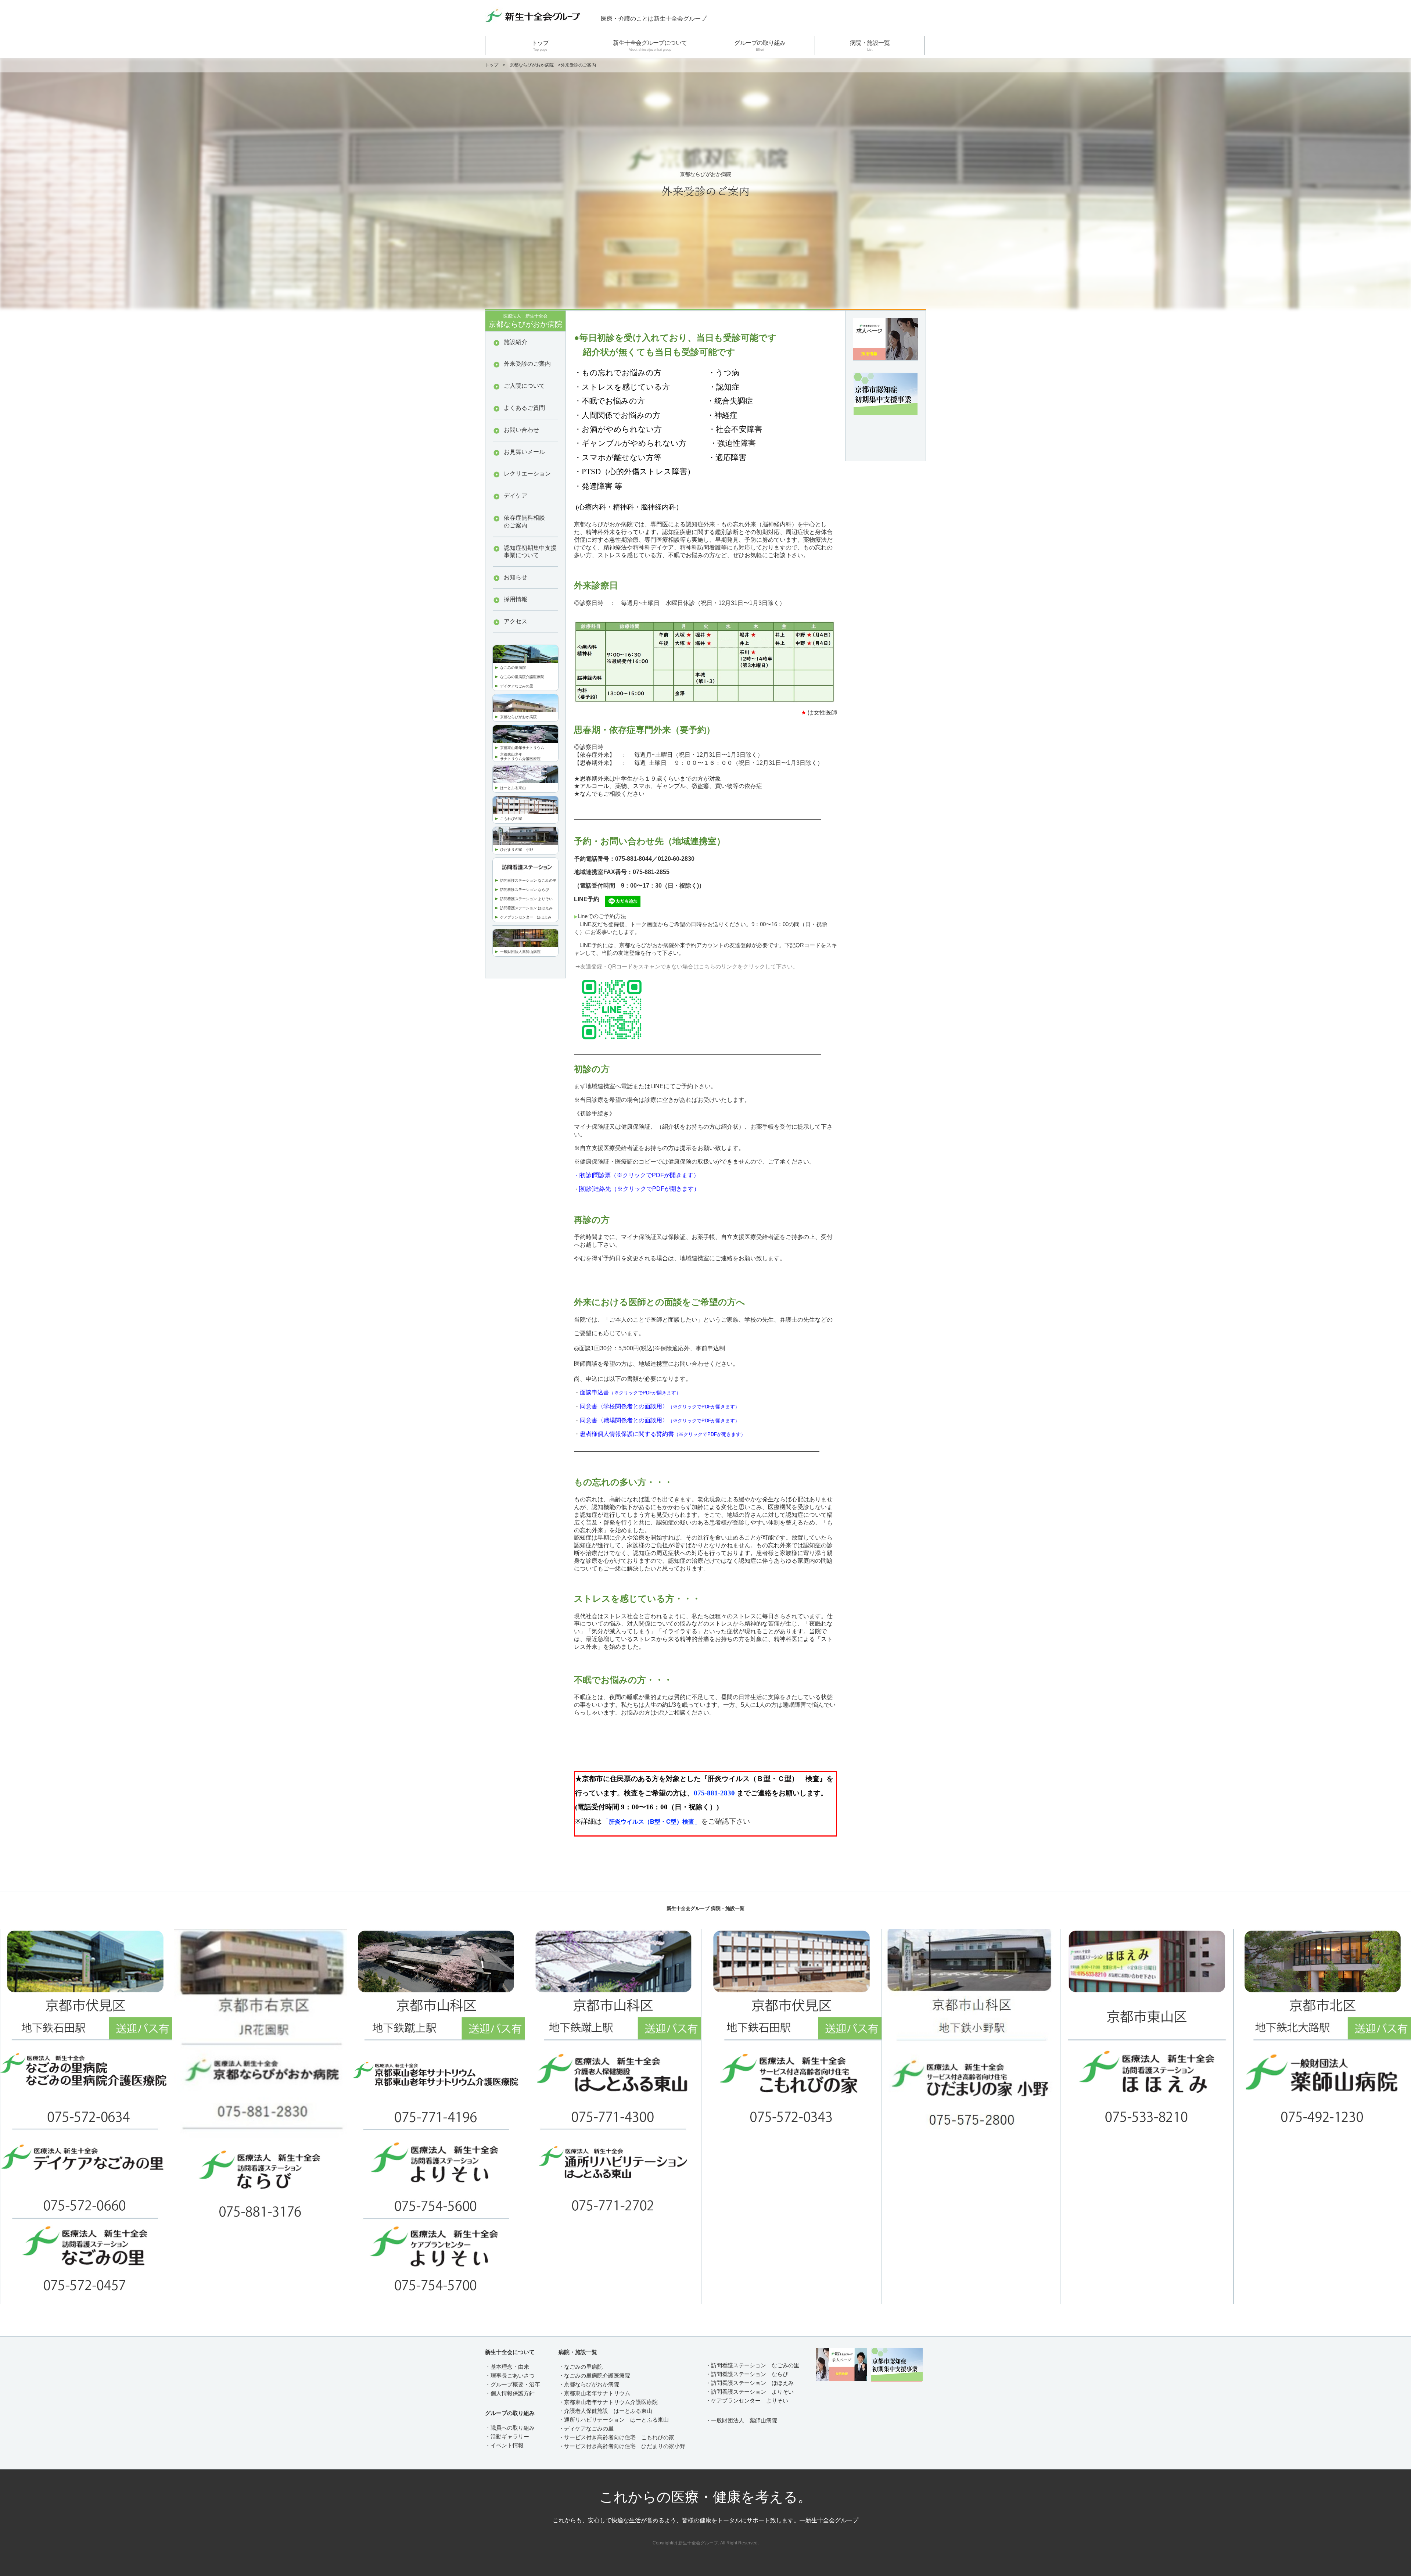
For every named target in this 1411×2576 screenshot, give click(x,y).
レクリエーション (527, 474)
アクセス (516, 621)
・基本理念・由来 (507, 2367)
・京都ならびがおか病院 (589, 2384)
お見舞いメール (524, 452)
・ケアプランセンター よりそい (747, 2401)
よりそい (783, 2392)
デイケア (516, 496)
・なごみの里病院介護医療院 (594, 2376)
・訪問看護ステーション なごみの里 (752, 2365)
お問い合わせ (521, 430)
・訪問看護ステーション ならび (747, 2374)
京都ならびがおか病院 (532, 65)
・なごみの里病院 (581, 2367)
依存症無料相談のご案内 (524, 522)
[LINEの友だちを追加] (623, 900)
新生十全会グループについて (650, 46)
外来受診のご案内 (527, 364)
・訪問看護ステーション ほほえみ (750, 2383)
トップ (540, 46)
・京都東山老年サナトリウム (594, 2393)
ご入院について (524, 386)
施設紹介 (516, 342)
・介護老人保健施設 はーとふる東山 (605, 2411)
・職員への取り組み (510, 2428)
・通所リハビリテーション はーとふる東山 (614, 2420)
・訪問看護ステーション (736, 2392)
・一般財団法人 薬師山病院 (741, 2420)
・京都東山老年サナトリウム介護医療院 (608, 2402)
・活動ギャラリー (507, 2437)
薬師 (526, 952)
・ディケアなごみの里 (586, 2428)
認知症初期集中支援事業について (530, 552)
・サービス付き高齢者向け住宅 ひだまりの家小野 (622, 2446)
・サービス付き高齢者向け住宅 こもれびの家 (616, 2437)
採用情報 (516, 599)
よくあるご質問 (524, 408)
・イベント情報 (504, 2445)
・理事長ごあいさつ (510, 2376)
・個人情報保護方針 (510, 2393)
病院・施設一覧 (870, 46)
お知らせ (516, 577)
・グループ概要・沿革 (513, 2384)
